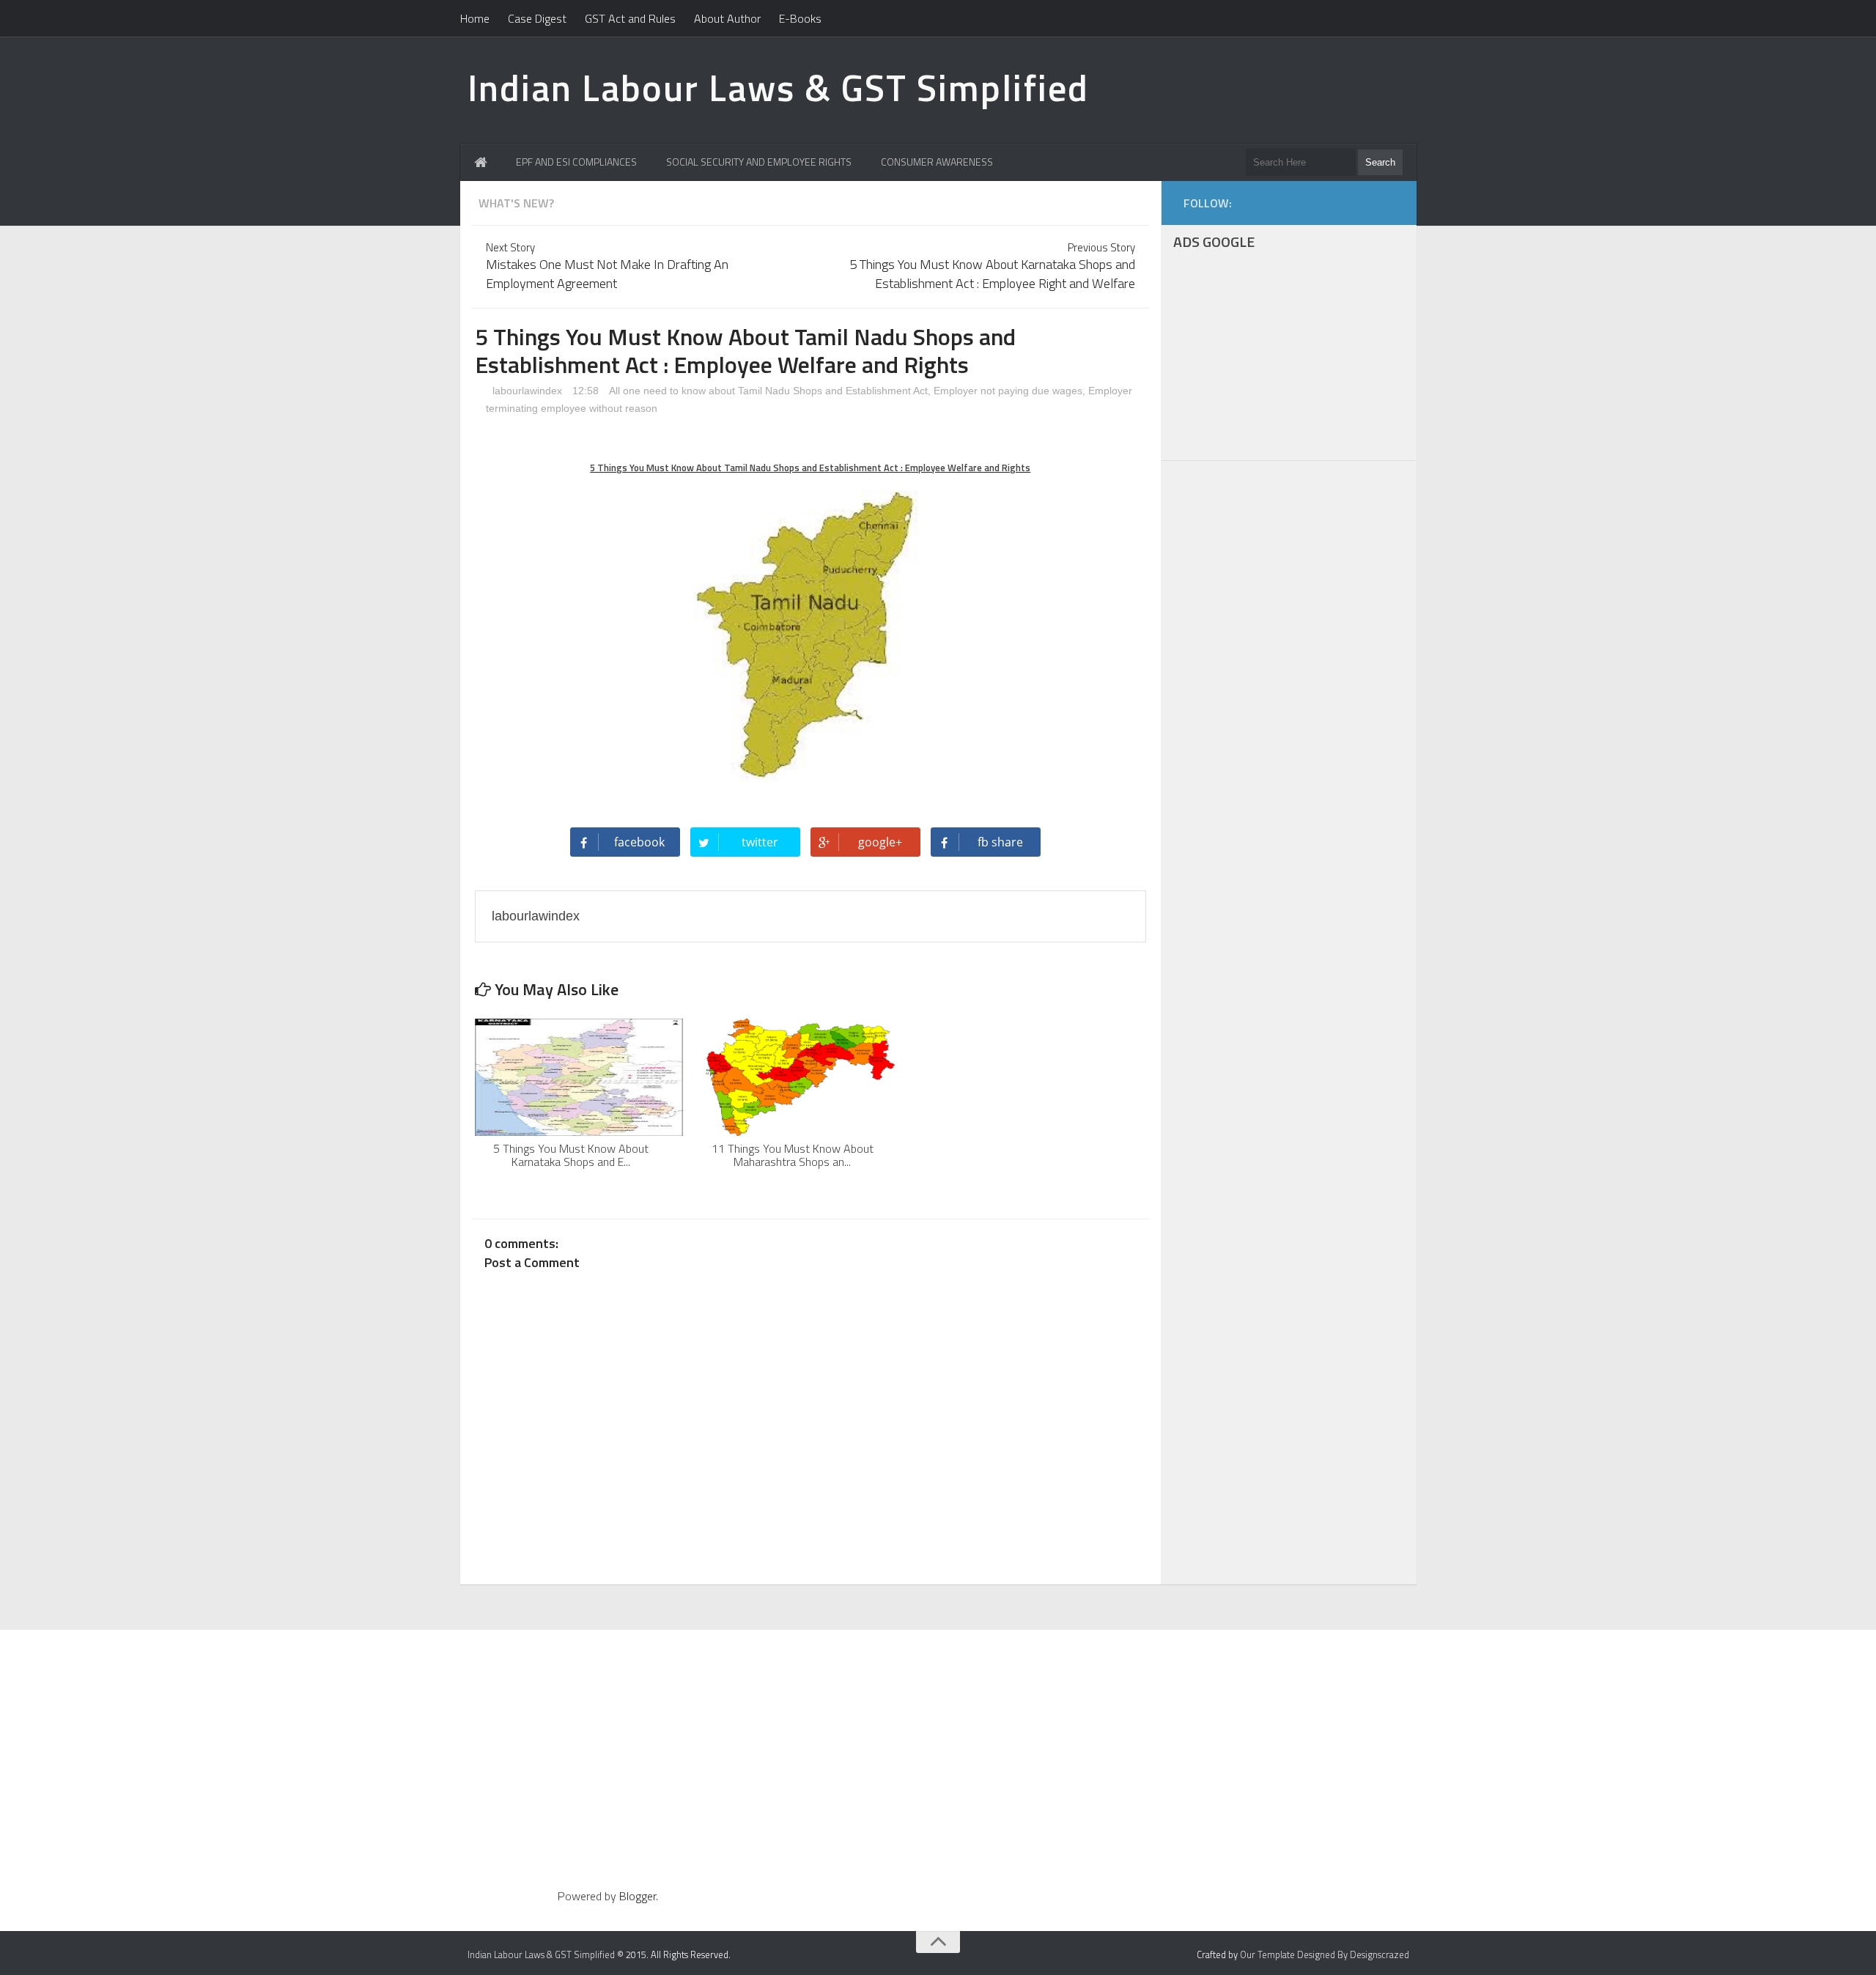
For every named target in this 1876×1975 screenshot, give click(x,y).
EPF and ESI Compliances (576, 162)
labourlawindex (526, 391)
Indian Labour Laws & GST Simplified (778, 87)
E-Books (800, 18)
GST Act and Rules (630, 18)
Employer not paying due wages (1008, 391)
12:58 (587, 391)
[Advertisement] (1289, 358)
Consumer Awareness (937, 162)
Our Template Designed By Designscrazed (1325, 1954)
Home (475, 18)
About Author (727, 18)
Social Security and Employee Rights (759, 162)
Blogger (638, 1896)
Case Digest (537, 18)
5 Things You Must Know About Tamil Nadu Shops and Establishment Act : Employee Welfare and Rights (810, 468)
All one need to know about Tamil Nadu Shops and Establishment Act (768, 391)
